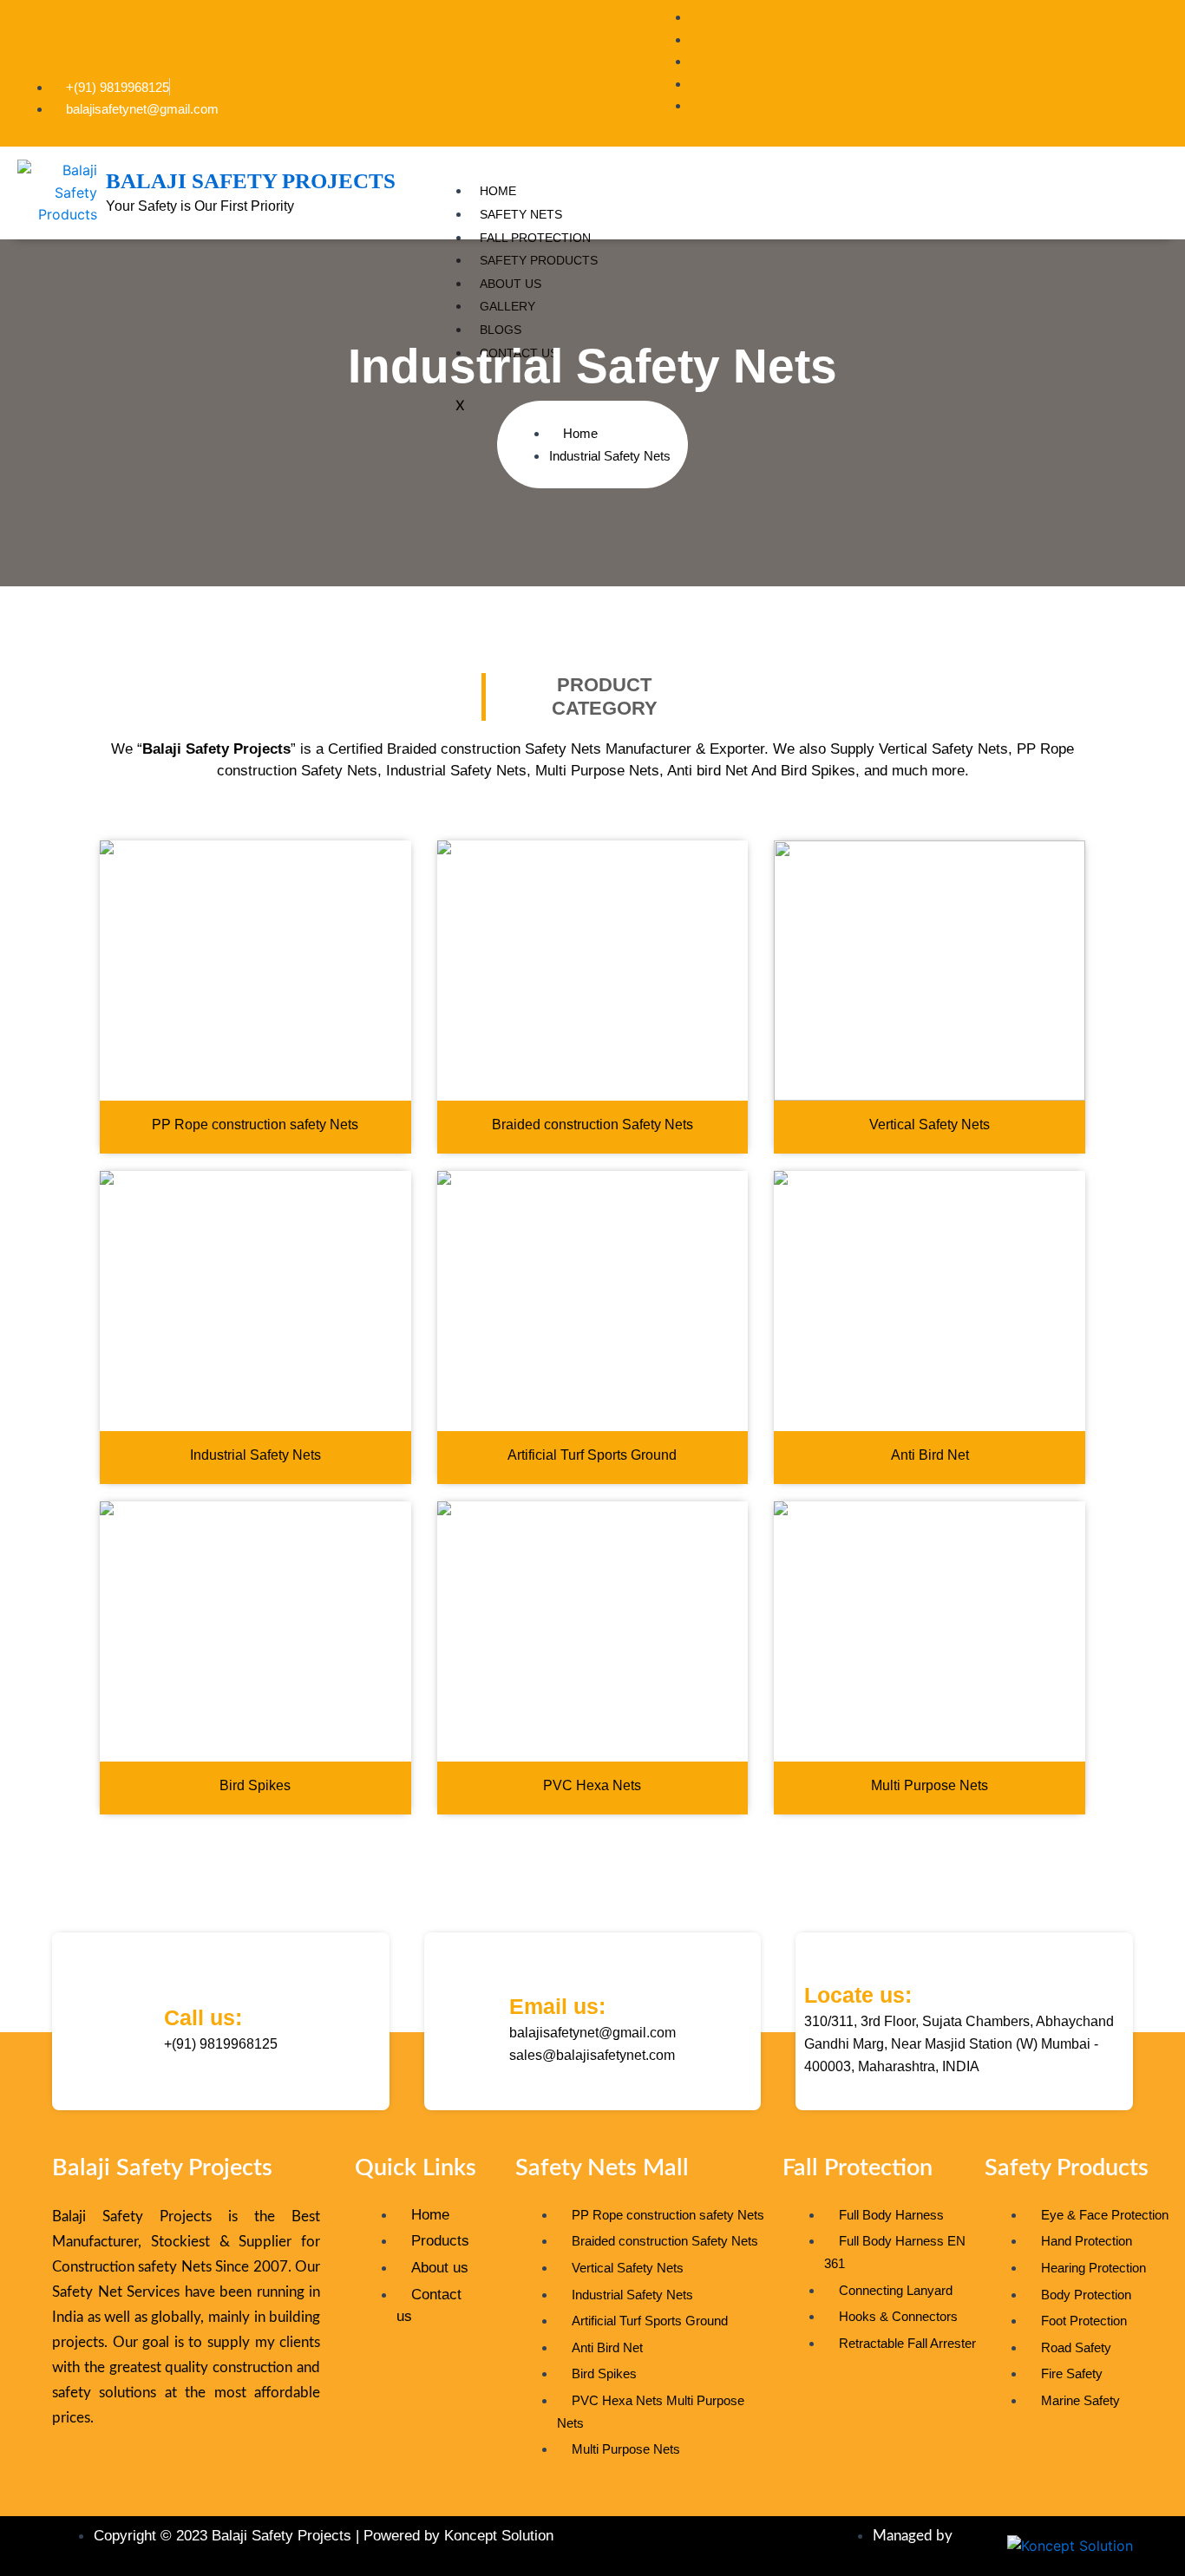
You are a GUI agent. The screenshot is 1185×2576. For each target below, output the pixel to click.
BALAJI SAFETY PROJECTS (251, 181)
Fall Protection (535, 238)
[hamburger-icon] (1116, 193)
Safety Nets (521, 214)
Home (498, 191)
